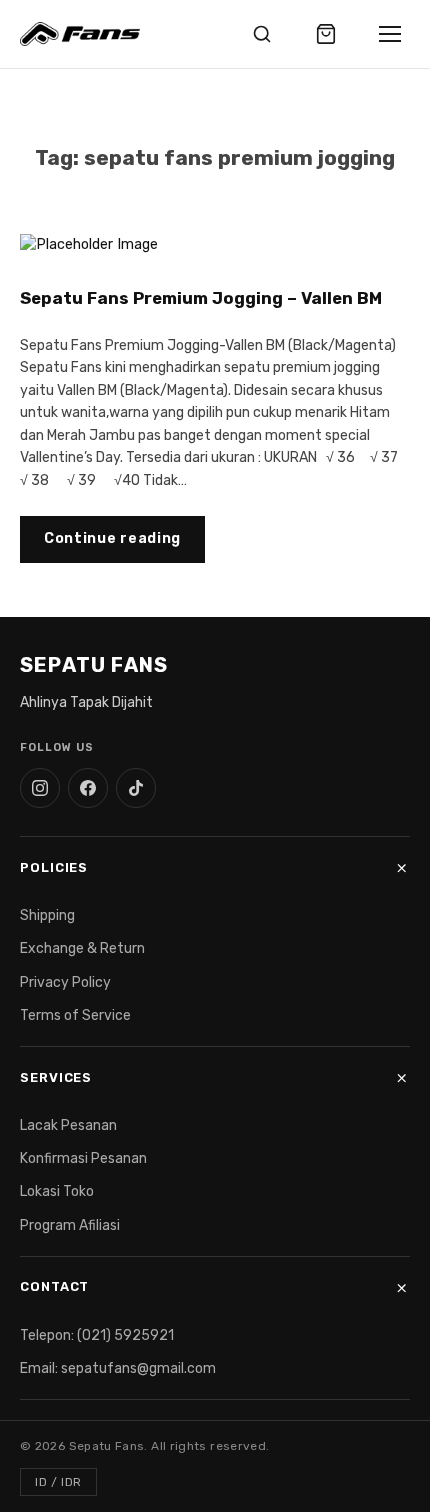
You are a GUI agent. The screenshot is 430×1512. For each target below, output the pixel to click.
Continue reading (112, 538)
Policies (54, 867)
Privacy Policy (65, 982)
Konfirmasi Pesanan (83, 1158)
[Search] (262, 34)
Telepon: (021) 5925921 (97, 1335)
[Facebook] (88, 788)
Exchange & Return (82, 948)
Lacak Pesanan (68, 1125)
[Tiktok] (136, 788)
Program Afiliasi (70, 1225)
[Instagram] (40, 788)
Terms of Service (75, 1015)
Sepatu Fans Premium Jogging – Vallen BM (201, 298)
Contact (54, 1286)
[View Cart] (326, 34)
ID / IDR (58, 1482)
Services (56, 1077)
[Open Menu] (390, 34)
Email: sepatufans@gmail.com (118, 1368)
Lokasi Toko (57, 1191)
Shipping (47, 915)
